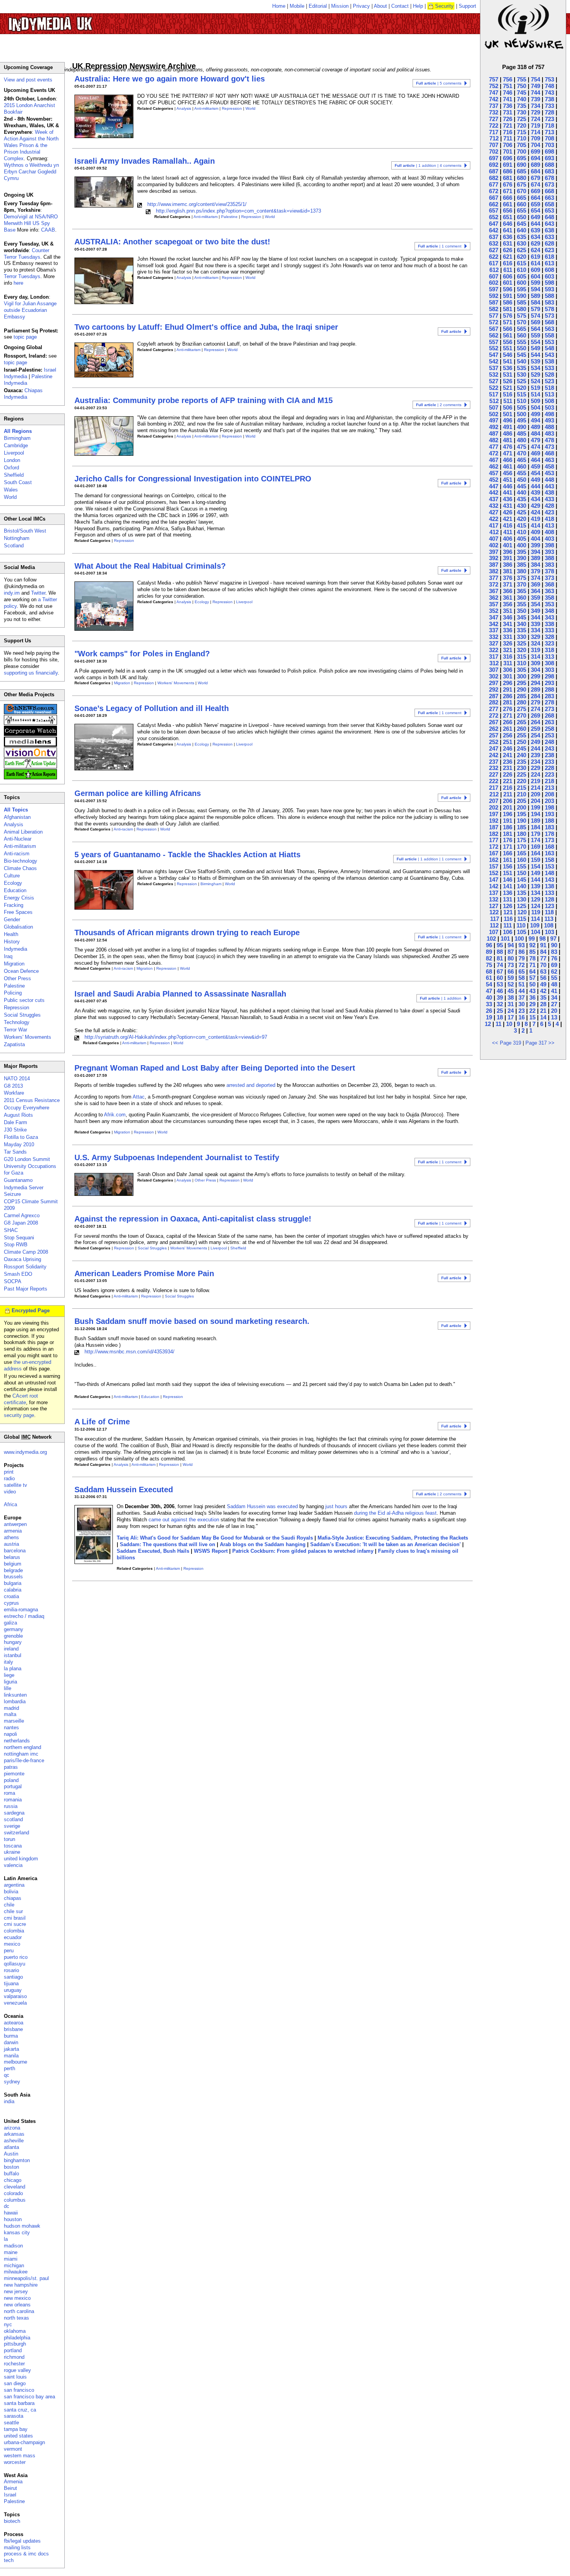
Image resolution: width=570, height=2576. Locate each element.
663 (549, 198)
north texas (16, 2318)
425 (522, 512)
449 (535, 480)
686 (508, 171)
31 (511, 1004)
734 (535, 106)
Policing (13, 993)
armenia (13, 1531)
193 (549, 814)
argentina (14, 1885)
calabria (13, 1590)
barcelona (15, 1551)
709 (535, 138)
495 (522, 420)
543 (549, 355)
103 (549, 932)
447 (494, 486)
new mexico (17, 2298)
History (12, 942)
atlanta (11, 2147)
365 (522, 591)
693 (549, 158)
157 (494, 866)
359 (535, 598)
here (18, 283)
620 (522, 257)
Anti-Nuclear (18, 839)
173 (549, 840)
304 (535, 670)
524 (535, 381)
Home (279, 6)
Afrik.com (115, 1115)
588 (549, 296)
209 (535, 794)
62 (554, 971)
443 (549, 486)
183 (549, 827)
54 (489, 984)
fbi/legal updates (22, 2541)
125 (522, 906)
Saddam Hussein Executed (124, 1490)
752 (494, 86)
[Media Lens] (30, 745)
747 (494, 93)
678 (549, 178)
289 (535, 689)
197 (494, 814)
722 (494, 125)
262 (494, 729)
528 (549, 375)
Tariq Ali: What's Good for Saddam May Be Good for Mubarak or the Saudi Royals (215, 1538)
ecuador (13, 1937)
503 (549, 407)
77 (543, 958)
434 (535, 499)
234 (535, 762)
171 (508, 847)
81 (500, 958)
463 (549, 460)
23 (522, 1011)
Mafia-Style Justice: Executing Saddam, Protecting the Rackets (393, 1538)
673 (549, 184)
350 (522, 611)
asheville (14, 2141)
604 (535, 276)
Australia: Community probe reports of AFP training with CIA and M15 (204, 400)
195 (522, 814)
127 (494, 906)
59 (511, 978)
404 (535, 539)
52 (511, 984)
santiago (13, 1977)
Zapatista (14, 1044)
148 (549, 873)
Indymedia (16, 949)
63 (543, 971)
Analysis (184, 108)
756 (508, 79)
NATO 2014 (17, 1079)
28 (543, 1004)
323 (549, 643)
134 (535, 893)
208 (549, 794)
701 (508, 151)
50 (532, 984)
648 (549, 217)
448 (549, 480)
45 (511, 991)
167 (494, 853)
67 (500, 971)
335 (522, 630)
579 (535, 309)
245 (522, 748)
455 (522, 473)
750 (522, 86)
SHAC (11, 1230)
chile (9, 1905)
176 (508, 840)
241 (508, 755)
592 (494, 296)
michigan (14, 2265)
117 (495, 919)
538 (549, 361)
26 (489, 1011)
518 (549, 388)
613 (549, 263)
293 (549, 683)
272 (494, 715)
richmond (14, 2357)
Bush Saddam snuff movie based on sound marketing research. (192, 1321)
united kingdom (21, 1859)
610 (522, 270)
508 (549, 401)
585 (522, 302)
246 (508, 748)
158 (549, 860)
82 (489, 958)
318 (549, 650)
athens (11, 1537)
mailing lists (17, 2547)
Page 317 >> (540, 1043)
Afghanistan (17, 817)
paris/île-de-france (24, 1760)
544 (535, 355)
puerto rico (16, 1957)
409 (535, 532)
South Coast (18, 482)
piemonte (14, 1774)
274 (535, 709)
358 (549, 598)
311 (508, 663)
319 (535, 650)
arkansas (14, 2134)
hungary (13, 1642)
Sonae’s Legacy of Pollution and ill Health (152, 708)
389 (535, 558)
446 (508, 486)
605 (522, 276)
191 (508, 821)
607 (494, 276)
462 (494, 466)
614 (535, 263)
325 (522, 643)
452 (494, 480)
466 (508, 460)
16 (522, 1017)
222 (494, 781)
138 (549, 886)
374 (535, 578)
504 (535, 407)
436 (508, 499)
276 (508, 709)
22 (532, 1011)
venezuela (15, 2003)
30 (522, 1004)
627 (494, 250)
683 (549, 171)
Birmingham (211, 884)
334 (535, 630)
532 (494, 375)
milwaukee (16, 2272)
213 (549, 788)
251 (508, 742)
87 (511, 952)
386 (508, 565)
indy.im (12, 593)
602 (494, 283)
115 (522, 919)
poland (11, 1780)
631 (508, 243)
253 (549, 735)
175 (522, 840)
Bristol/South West (25, 531)
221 (508, 781)
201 (508, 807)
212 (494, 794)
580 (522, 309)
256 (508, 735)
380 (522, 571)
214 (535, 788)
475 (522, 447)
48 (554, 984)
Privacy (361, 6)
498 (549, 414)
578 (549, 309)
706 (508, 145)
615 (522, 263)
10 (509, 1024)
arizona (12, 2128)
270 (522, 715)
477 (494, 447)
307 (494, 670)
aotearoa (14, 2023)
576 (508, 316)
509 (535, 401)
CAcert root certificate (21, 1399)
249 (535, 742)
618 (549, 257)
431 (508, 506)
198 (549, 807)
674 (535, 184)
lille (8, 1688)
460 (522, 466)
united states (18, 2436)
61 (489, 978)
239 (535, 755)
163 (549, 853)
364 (535, 591)
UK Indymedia (74, 20)
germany (14, 1629)
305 (522, 670)
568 (549, 322)
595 (522, 289)
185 (522, 827)
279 (535, 702)
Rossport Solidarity (25, 1267)
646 (508, 224)
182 (494, 834)
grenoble (13, 1636)
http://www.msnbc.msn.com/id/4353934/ (130, 1352)
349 (535, 611)
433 (549, 499)
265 (522, 722)
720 (522, 125)
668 (549, 191)
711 (508, 138)
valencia (13, 1865)
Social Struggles (152, 1248)
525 (522, 381)
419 (535, 519)
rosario (11, 1970)
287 (494, 696)
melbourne (16, 2062)
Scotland (14, 546)
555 (522, 342)
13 (554, 1017)
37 (522, 997)
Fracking (14, 905)
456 (508, 473)
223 (549, 774)
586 (508, 302)
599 (535, 283)
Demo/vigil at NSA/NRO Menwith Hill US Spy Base (31, 223)
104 (535, 932)
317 (494, 657)
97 (553, 939)
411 (508, 532)
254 (535, 735)
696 (508, 158)
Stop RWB (16, 1245)
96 (489, 945)
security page (19, 1415)
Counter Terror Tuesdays (27, 254)
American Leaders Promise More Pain (144, 1273)
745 (522, 93)
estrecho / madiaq (24, 1616)
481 (508, 440)
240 (522, 755)
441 (508, 492)
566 (508, 329)
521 (508, 388)
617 (494, 263)
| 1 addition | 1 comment (429, 859)
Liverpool (244, 602)
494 (535, 420)
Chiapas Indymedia (23, 394)
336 (508, 630)
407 (494, 539)
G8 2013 (13, 1086)
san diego (15, 2383)
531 (508, 375)
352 (494, 611)
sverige (12, 1826)
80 (511, 958)
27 (554, 1004)
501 (508, 414)
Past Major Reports (26, 1289)
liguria (10, 1682)
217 (494, 788)
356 (508, 604)
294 (535, 683)
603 (549, 276)
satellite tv (16, 1485)
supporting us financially (31, 673)
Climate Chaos (20, 868)
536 (508, 368)
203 (549, 801)
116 (508, 919)
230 (522, 768)
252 (494, 742)
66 (511, 971)
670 (522, 191)
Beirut (10, 2488)
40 (489, 997)
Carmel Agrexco (22, 1215)
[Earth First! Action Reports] (30, 778)
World (250, 108)
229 (535, 768)
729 (535, 112)
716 (508, 132)
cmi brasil (15, 1918)
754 (535, 79)
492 (494, 427)
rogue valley (17, 2370)
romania (13, 1800)
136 (508, 893)
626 (508, 250)
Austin (11, 2154)
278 (549, 702)
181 (508, 834)
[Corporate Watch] (30, 734)
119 (536, 912)
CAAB (48, 230)
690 (522, 165)
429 (535, 506)
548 (549, 348)
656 (508, 210)
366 (508, 591)
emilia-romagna (21, 1610)
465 (522, 460)
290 (522, 689)
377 (494, 578)
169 (535, 847)
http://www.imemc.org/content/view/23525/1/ (197, 204)
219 (535, 781)
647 (494, 224)
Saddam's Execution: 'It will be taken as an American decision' (385, 1544)
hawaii (11, 2213)
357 (494, 604)
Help (418, 6)
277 (494, 709)
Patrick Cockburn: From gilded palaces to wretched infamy (303, 1551)
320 (522, 650)
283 (549, 696)
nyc (8, 2324)
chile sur (13, 1911)
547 (494, 355)
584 (535, 302)
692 (494, 165)
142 (494, 886)
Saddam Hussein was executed (262, 1506)
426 (508, 512)
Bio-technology (21, 861)
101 (505, 939)
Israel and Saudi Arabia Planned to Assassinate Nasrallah (180, 994)
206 (508, 801)
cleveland (15, 2187)
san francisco (19, 2390)
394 (535, 552)
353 (549, 604)
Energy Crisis (19, 898)
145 (522, 880)
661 (508, 204)
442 (494, 492)
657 (494, 210)
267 (494, 722)
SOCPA (13, 1281)
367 (494, 591)
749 (535, 86)
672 (494, 191)
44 (522, 991)
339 (535, 624)
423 (549, 512)
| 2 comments (439, 405)
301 (508, 676)
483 (549, 433)
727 (494, 119)
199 (535, 807)
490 (522, 427)
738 (549, 99)
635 (522, 237)
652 (494, 217)
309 (535, 663)
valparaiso (15, 1996)
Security (444, 6)
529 (535, 375)
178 (549, 834)
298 (549, 676)
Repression (232, 108)
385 (522, 565)
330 (522, 637)
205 (522, 801)
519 (535, 388)
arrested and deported (251, 1085)
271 (508, 715)
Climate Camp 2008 (26, 1252)
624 (535, 250)
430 (522, 506)
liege (9, 1675)
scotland (13, 1819)
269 (535, 715)
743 (549, 93)
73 (511, 965)
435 (522, 499)
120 (522, 912)
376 (508, 578)
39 (500, 997)
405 (522, 539)
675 (522, 184)
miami (11, 2259)
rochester (14, 2364)
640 (522, 230)
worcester (15, 2462)
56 (543, 978)
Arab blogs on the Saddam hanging (263, 1544)
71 (532, 965)
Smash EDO (18, 1274)
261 (508, 729)
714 (535, 132)
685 (522, 171)
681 (508, 178)
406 (508, 539)
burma (11, 2036)
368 (549, 584)
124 (535, 906)
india (9, 2101)
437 (494, 499)
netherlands (17, 1741)
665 (522, 198)
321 (508, 650)
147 (494, 880)
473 (549, 447)
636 (508, 237)
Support (467, 6)
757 (494, 79)
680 (522, 178)
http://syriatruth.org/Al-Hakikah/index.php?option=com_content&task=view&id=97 (176, 1037)
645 (522, 224)
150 (522, 873)
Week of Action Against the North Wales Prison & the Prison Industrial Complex (31, 145)
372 (494, 584)
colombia (14, 1931)
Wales (11, 490)
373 (549, 578)
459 (535, 466)
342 (494, 624)
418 (549, 519)
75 (489, 965)
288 (549, 689)
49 (543, 984)
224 (535, 774)
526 (508, 381)
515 (522, 394)
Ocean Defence (21, 971)
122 (494, 912)
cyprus (11, 1603)
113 (549, 919)
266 (508, 722)
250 (522, 742)
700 (522, 151)
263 (549, 722)
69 (554, 965)
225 (522, 774)
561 (508, 335)
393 (549, 552)
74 (500, 965)
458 (549, 466)
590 (522, 296)
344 (535, 617)
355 (522, 604)
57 (532, 978)
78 (532, 958)
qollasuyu (15, 1964)
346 (508, 617)
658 (549, 204)
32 (500, 1004)
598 (549, 283)
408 (549, 532)
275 (522, 709)
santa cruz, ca (20, 2410)
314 (535, 657)
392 (494, 558)
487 (494, 433)
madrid (11, 1708)
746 (508, 93)
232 (494, 768)
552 (494, 348)
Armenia (13, 2482)
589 (535, 296)
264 (535, 722)
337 (494, 630)
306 (508, 670)
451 (508, 480)
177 (494, 840)
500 (522, 414)
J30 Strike (15, 1130)
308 (549, 663)
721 (508, 125)
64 (532, 971)
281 (508, 702)
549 (535, 348)
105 (522, 932)
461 (508, 466)
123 (549, 906)
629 (535, 243)
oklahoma (15, 2331)
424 (535, 512)
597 (494, 289)
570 (522, 322)
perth (9, 2068)
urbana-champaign (24, 2442)
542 (494, 361)
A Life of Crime (102, 1422)
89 (489, 952)
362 (494, 598)
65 (522, 971)
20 (554, 1011)
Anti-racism (123, 829)
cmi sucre (15, 1924)
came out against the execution (184, 1520)
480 (522, 440)
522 (494, 388)
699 (535, 151)
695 (522, 158)
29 (532, 1004)
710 (522, 138)
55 (554, 978)
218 (549, 781)
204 (535, 801)
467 (494, 460)
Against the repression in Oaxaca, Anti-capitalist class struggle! (193, 1219)
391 (508, 558)
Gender (12, 920)
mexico (12, 1944)
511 (508, 401)
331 (508, 637)
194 (535, 814)
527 (494, 381)
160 (522, 860)
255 (522, 735)
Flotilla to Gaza (21, 1137)
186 (508, 827)
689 (535, 165)
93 (522, 945)
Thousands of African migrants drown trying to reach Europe (187, 932)
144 (535, 880)
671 (508, 191)
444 (535, 486)
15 (532, 1017)
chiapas (13, 1898)
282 (494, 702)
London (12, 460)
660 (522, 204)
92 (532, 945)
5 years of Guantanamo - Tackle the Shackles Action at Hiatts (187, 855)
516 (508, 394)
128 (549, 899)
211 (508, 794)
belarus (12, 1557)
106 (508, 932)
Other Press (205, 1180)
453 (549, 473)
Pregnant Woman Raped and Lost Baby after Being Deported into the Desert (215, 1068)
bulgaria (13, 1583)
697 (494, 158)
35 (543, 997)
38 (511, 997)
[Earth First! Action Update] (30, 767)
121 (508, 912)
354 (535, 604)
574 (535, 316)
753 (549, 79)
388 (549, 558)
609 (535, 270)
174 (535, 840)
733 (549, 106)
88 (500, 952)
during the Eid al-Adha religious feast (395, 1513)
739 (535, 99)
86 (522, 952)
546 (508, 355)
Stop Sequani (19, 1238)
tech (9, 2560)
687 (494, 171)
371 (508, 584)
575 (522, 316)
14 (543, 1017)
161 (508, 860)
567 (494, 329)
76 (554, 958)
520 (522, 388)
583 (549, 302)
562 (494, 335)
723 (549, 119)
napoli (10, 1734)
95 (500, 945)
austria (11, 1544)
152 (494, 873)
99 (532, 939)
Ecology (202, 602)
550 (522, 348)
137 (494, 893)
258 (549, 729)
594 (535, 289)
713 (549, 132)
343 (549, 617)
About (380, 6)
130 (522, 899)
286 (508, 696)
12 (488, 1024)
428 (549, 506)
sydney (12, 2082)
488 (549, 427)
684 (535, 171)
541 (508, 361)
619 (535, 257)
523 (549, 381)
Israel (10, 2495)
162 (494, 860)
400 (522, 545)
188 (549, 821)
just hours (336, 1506)
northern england (22, 1747)
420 (522, 519)
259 (535, 729)
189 (535, 821)
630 (522, 243)
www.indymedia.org (25, 1452)
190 (522, 821)
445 (522, 486)
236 (508, 762)
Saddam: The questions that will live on (168, 1544)
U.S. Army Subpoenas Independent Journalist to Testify (177, 1157)
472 (494, 453)
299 (535, 676)
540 (522, 361)
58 (522, 978)
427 (494, 512)
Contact (400, 6)
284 (535, 696)
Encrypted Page (31, 1310)
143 (549, 880)
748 (549, 86)
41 (554, 991)
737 (494, 106)
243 (549, 748)
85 (532, 952)
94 (511, 945)
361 (508, 598)
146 (508, 880)
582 (494, 309)
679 (535, 178)
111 (508, 925)
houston (13, 2219)
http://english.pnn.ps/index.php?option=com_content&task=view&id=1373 (238, 211)
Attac (139, 1097)
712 (494, 138)
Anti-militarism (206, 108)
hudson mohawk (22, 2226)
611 (508, 270)
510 (522, 401)
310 (522, 663)
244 (535, 748)
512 (494, 401)
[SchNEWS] (30, 712)
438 (549, 492)
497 (494, 420)
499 (535, 414)
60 (500, 978)
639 (535, 230)
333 (549, 630)
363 (549, 591)
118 (549, 912)
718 (549, 125)
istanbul (13, 1655)
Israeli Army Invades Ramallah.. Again (145, 161)
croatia (11, 1596)
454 (535, 473)
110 (521, 925)
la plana (13, 1669)
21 (543, 1011)
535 (522, 368)
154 (535, 866)
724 (535, 119)
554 (535, 342)
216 (508, 788)
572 (494, 322)
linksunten (15, 1695)
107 (494, 932)
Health (11, 934)
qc (7, 2075)
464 (535, 460)
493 (549, 420)
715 (522, 132)
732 (494, 112)
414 (535, 525)
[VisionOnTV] (30, 756)
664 (535, 198)
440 (522, 492)
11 (498, 1024)
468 (549, 453)
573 (549, 316)
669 (535, 191)
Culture (12, 876)
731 (508, 112)
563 (549, 329)
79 (522, 958)
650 (522, 217)
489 (535, 427)
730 (522, 112)
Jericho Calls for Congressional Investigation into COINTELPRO (193, 479)
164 (535, 853)
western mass (20, 2456)
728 (549, 112)
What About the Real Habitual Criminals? (150, 566)
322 (494, 650)
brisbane (13, 2029)
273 (549, 709)
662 (494, 204)
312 (494, 663)
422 (494, 519)
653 (549, 210)
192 (494, 821)
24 (511, 1011)
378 (549, 571)
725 (522, 119)
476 (508, 447)
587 (494, 302)
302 (494, 676)
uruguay (13, 1990)
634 (535, 237)
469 (535, 453)
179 (535, 834)
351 (508, 611)
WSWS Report (211, 1551)
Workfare (14, 1093)
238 (549, 755)
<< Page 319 (507, 1043)
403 (549, 539)
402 (494, 545)
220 (522, 781)
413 (549, 525)
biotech (12, 2521)
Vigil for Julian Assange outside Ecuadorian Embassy (30, 310)
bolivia (11, 1892)
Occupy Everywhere (27, 1108)
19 (489, 1017)
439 (535, 492)
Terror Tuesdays (22, 276)
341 (508, 624)
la (6, 2239)
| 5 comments (439, 83)
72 (522, 965)
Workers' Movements (176, 683)
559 (535, 335)
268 (549, 715)
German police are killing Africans (138, 793)
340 (522, 624)
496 (508, 420)
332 (494, 637)
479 (535, 440)
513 (549, 394)
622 (494, 257)
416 (508, 525)
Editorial (318, 6)
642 (494, 230)
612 (494, 270)
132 (494, 899)
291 (508, 689)
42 (543, 991)
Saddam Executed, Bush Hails (153, 1551)
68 (489, 971)
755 (522, 79)
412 (494, 532)
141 (508, 886)
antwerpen (15, 1524)
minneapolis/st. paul (26, 2278)
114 (535, 919)
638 (549, 230)
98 (542, 939)
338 (549, 624)
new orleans (17, 2305)
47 (489, 991)
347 (494, 617)
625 (522, 250)
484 (535, 433)
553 (549, 342)
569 (535, 322)
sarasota (14, 2416)
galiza (10, 1623)
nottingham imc (21, 1754)
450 (522, 480)
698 (549, 151)
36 (532, 997)
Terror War (16, 1030)
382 (494, 571)
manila (11, 2056)
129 (535, 899)
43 (532, 991)
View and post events (28, 80)
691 (508, 165)
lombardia (15, 1701)
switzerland (16, 1833)
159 (535, 860)
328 (549, 637)
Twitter (38, 593)
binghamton (17, 2160)
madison (13, 2246)
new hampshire (21, 2285)
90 (554, 945)
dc (7, 2206)
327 (494, 643)
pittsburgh (15, 2344)
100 (519, 939)
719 (535, 125)
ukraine (12, 1852)
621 (508, 257)
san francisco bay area (29, 2397)
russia (11, 1806)
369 (535, 584)
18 (500, 1017)
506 (508, 407)
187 (494, 827)
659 (535, 204)
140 (522, 886)
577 (494, 316)
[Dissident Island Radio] (30, 723)
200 (522, 807)
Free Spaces (18, 912)
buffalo (11, 2174)
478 (549, 440)
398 (549, 545)
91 (543, 945)
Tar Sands (15, 1152)
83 (554, 952)
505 (522, 407)
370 (522, 584)
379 (535, 571)
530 (522, 375)
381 (508, 571)
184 (535, 827)
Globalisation (18, 927)
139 (535, 886)
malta (10, 1714)
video (10, 1492)
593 (549, 289)
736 (508, 106)
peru (9, 1951)
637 (494, 237)
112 (494, 925)
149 (535, 873)
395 (522, 552)
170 (522, 847)
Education (150, 1397)
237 (494, 762)
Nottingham (17, 538)
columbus (15, 2200)
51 (522, 984)
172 (494, 847)
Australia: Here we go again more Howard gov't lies (170, 79)
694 (535, 158)
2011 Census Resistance (32, 1100)
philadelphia (17, 2338)
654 (535, 210)
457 (494, 473)
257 (494, 735)
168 (549, 847)
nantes (11, 1727)
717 (494, 132)
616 (508, 263)
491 (508, 427)
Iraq (8, 956)
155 (522, 866)
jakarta (11, 2049)
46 (500, 991)
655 (522, 210)
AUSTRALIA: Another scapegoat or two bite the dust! (172, 242)
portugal (13, 1786)
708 (549, 138)
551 (508, 348)
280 (522, 702)
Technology (17, 1022)
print (9, 1472)
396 (508, 552)
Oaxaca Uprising (22, 1259)
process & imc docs (26, 2554)
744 (535, 93)
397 (494, 552)
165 (522, 853)
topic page (25, 337)
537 (494, 368)
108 (549, 925)
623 (549, 250)
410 (522, 532)
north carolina (19, 2311)
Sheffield (238, 1248)
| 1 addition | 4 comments (428, 165)
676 (508, 184)
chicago (13, 2180)
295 (522, 683)
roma (9, 1793)
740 (522, 99)
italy (9, 1662)
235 (522, 762)
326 (508, 643)
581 (508, 309)
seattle (11, 2423)
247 (494, 748)
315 (522, 657)
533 (549, 368)
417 (494, 525)
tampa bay (16, 2429)
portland (13, 2350)
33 (489, 1004)
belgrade (13, 1570)
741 (508, 99)
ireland (11, 1649)
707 (494, 145)
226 (508, 774)
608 (549, 270)
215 (522, 788)
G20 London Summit (27, 1159)
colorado (13, 2193)
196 (508, 814)
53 (500, 984)
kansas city (17, 2233)
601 (508, 283)
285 (522, 696)
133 (549, 893)
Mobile (297, 6)
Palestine (229, 217)
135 (522, 893)
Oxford (11, 468)
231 (508, 768)
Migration (122, 683)
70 (543, 965)
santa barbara (19, 2403)
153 (549, 866)
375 (522, 578)
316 (508, 657)
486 (508, 433)
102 (491, 939)
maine (11, 2252)
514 (535, 394)
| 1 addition (441, 998)
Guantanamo (18, 1180)
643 (549, 224)
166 (508, 853)
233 (549, 762)
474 (535, 447)
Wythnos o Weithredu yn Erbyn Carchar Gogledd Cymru (31, 172)
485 (522, 433)
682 (494, 178)
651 (508, 217)
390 (522, 558)
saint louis (15, 2377)
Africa (10, 1504)
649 (535, 217)
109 (535, 925)
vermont (13, 2449)
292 (494, 689)
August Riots (18, 1115)
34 (554, 997)
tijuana (11, 1983)
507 (494, 407)
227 (494, 774)
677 (494, 184)
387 (494, 565)
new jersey (16, 2291)
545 (522, 355)
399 (535, 545)
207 (494, 801)
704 (535, 145)
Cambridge (16, 445)
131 (508, 899)
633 (549, 237)
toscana (13, 1846)
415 (522, 525)
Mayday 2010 (19, 1144)
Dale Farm (16, 1122)
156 (508, 866)
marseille (14, 1721)
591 (508, 296)
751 (508, 86)
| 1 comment (440, 246)
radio (9, 1478)
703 (549, 145)
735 (522, 106)
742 (494, 99)
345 (522, 617)
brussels (13, 1577)
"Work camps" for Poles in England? (142, 654)
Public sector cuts (24, 1000)
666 (508, 198)
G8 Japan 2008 (21, 1223)
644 (535, 224)
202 (494, 807)
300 (522, 676)
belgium (13, 1564)
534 (535, 368)
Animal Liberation (23, 832)
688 (549, 165)
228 (549, 768)
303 (549, 670)
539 (535, 361)
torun (9, 1839)
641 (508, 230)
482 (494, 440)
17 (511, 1017)
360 (522, 598)
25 (500, 1011)
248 (549, 742)
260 (522, 729)
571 (508, 322)
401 (508, 545)
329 (535, 637)
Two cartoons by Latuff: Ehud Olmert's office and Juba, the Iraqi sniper (206, 327)
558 (549, 335)
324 (535, 643)
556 (508, 342)
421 (508, 519)
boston (11, 2167)
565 (522, 329)
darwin (11, 2042)
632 (494, 243)
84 (543, 952)
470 (522, 453)
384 (535, 565)
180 (522, 834)
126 (508, 906)
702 (494, 151)
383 (549, 565)
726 (508, 119)
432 (494, 506)
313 (549, 657)
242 (494, 755)
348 (549, 611)
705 (522, 145)
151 (508, 873)
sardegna (14, 1813)
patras (11, 1767)
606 (508, 276)
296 (508, 683)
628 (549, 243)
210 (522, 794)
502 (494, 414)
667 (494, 198)
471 (508, 453)
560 (522, 335)
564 (535, 329)
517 (494, 394)
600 (522, 283)
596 (508, 289)
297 (494, 683)
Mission (340, 6)
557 (494, 342)
